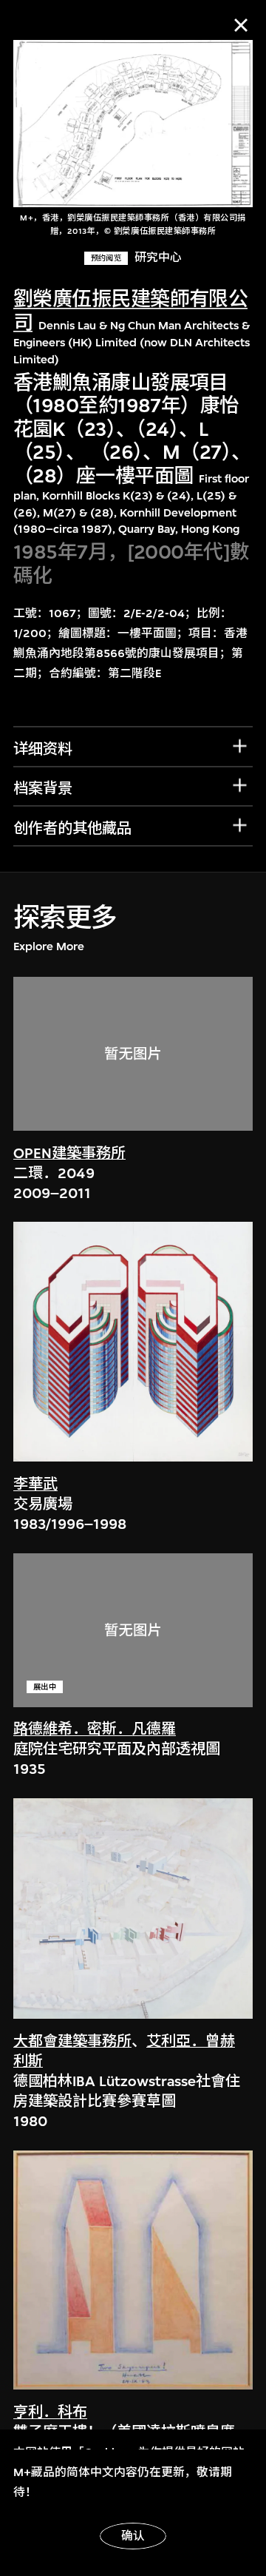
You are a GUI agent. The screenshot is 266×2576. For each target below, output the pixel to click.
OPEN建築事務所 (69, 1153)
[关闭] (241, 25)
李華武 (35, 1484)
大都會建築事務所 (72, 2041)
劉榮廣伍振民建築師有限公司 (130, 311)
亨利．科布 (50, 2412)
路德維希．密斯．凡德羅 (95, 1729)
